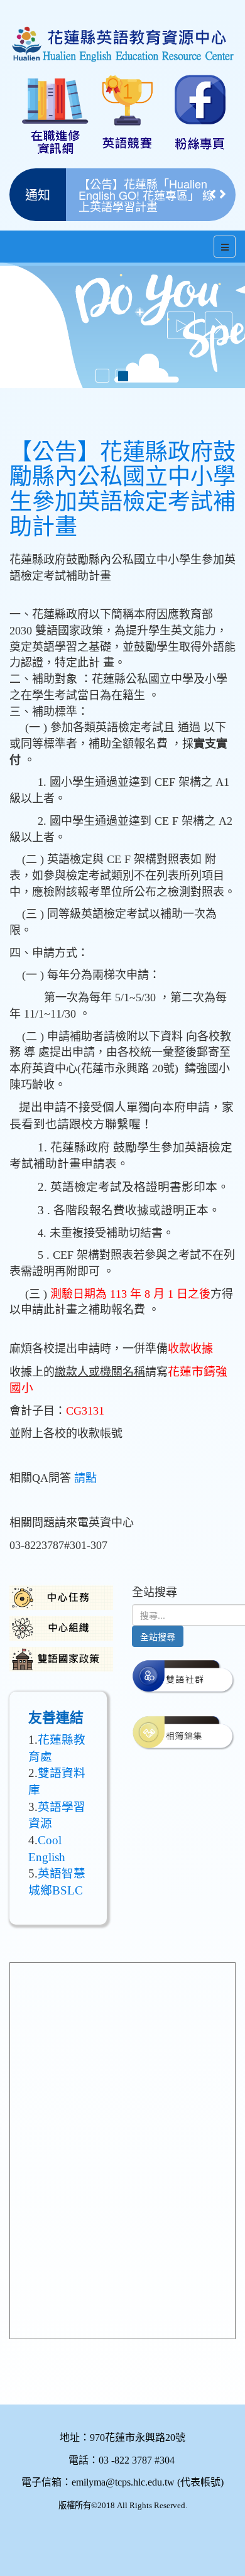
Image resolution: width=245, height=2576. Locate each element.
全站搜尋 (158, 1636)
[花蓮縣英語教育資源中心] (122, 32)
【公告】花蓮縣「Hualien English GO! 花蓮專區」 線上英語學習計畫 (146, 195)
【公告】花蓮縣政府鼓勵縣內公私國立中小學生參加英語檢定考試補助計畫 (122, 490)
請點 (85, 1478)
